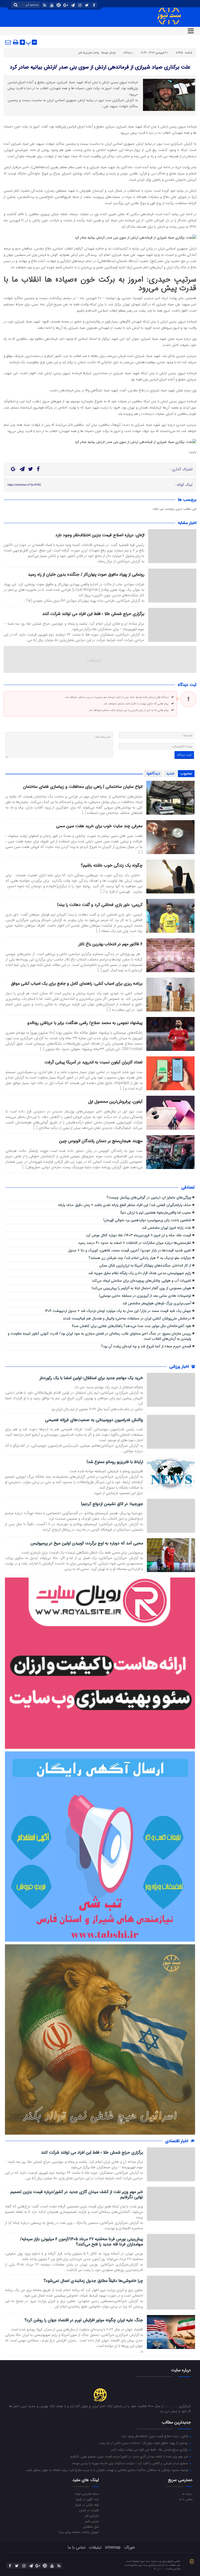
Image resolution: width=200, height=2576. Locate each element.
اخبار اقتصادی (177, 2141)
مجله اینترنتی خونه (87, 2494)
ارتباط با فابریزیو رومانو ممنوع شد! (115, 1462)
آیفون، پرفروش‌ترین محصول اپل (115, 1102)
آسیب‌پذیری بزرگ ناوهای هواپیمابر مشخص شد (157, 1303)
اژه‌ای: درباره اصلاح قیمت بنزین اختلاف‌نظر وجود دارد (100, 535)
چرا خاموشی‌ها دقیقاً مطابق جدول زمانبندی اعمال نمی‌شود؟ (93, 2281)
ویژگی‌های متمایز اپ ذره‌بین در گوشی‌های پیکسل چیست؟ (149, 1198)
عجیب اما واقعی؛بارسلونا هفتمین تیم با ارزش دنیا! (156, 1213)
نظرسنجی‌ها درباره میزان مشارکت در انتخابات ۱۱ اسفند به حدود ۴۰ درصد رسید (135, 1243)
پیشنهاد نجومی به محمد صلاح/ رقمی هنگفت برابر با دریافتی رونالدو (85, 1023)
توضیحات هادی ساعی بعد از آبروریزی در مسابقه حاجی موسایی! (145, 1296)
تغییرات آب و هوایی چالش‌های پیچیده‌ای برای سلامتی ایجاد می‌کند (142, 1281)
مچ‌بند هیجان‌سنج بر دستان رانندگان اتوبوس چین (101, 1141)
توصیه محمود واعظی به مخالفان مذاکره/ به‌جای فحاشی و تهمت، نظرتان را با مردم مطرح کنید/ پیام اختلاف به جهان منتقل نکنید (107, 2470)
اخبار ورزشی (180, 1366)
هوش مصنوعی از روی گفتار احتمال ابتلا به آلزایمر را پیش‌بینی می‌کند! (141, 1288)
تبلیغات (95, 2547)
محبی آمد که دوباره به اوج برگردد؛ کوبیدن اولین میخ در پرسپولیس (87, 1543)
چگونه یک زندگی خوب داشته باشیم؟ (112, 865)
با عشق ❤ (159, 2569)
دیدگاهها (153, 774)
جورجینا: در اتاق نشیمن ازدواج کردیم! (112, 1504)
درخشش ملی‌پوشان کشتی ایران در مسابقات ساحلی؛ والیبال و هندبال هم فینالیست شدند (127, 1319)
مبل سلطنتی (91, 2526)
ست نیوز (171, 2406)
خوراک (130, 2547)
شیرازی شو (92, 2516)
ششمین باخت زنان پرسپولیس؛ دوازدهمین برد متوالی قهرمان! (147, 1220)
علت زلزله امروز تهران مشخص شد (167, 1228)
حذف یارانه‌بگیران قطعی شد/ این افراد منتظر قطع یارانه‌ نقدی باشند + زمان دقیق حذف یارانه (125, 1205)
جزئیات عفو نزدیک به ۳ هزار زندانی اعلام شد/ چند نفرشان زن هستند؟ (140, 1258)
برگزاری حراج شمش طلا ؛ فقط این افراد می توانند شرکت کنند (93, 614)
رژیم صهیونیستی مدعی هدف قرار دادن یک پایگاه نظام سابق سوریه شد (140, 1273)
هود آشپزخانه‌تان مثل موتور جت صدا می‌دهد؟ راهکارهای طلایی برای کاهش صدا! (132, 1326)
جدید (170, 774)
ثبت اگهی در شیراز (87, 2499)
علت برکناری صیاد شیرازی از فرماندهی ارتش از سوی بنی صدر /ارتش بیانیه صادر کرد (100, 67)
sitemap (113, 2547)
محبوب (186, 774)
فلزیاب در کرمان (89, 2510)
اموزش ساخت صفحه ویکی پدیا (79, 2532)
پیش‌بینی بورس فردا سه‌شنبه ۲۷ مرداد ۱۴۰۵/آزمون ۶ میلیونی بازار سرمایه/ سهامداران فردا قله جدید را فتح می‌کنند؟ (82, 2242)
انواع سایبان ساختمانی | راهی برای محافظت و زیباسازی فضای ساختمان (83, 787)
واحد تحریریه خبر (89, 53)
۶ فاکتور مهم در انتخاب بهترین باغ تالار (110, 944)
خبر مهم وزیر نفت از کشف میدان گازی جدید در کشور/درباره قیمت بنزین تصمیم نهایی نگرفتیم (77, 2195)
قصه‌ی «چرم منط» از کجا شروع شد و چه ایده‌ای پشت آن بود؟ (146, 1346)
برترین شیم (92, 2521)
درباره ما (187, 2494)
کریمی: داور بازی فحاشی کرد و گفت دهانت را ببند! (100, 905)
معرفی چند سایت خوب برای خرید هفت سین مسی (99, 826)
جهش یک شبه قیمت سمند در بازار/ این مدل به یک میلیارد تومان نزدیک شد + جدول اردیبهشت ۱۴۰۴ (118, 1311)
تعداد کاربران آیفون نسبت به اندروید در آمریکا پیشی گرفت (93, 1062)
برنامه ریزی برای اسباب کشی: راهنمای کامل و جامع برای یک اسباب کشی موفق (77, 983)
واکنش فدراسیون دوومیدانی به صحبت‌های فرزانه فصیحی (94, 1420)
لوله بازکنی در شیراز (87, 2505)
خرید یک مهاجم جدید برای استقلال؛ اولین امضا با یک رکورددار (91, 1378)
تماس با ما (186, 2499)
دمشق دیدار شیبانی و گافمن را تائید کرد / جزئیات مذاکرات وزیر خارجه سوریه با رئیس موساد (130, 2463)
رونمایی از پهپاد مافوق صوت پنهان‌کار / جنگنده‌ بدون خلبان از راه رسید (86, 574)
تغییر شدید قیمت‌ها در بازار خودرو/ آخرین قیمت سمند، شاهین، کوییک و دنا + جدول (130, 1250)
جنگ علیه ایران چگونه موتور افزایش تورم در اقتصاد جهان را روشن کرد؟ (84, 2320)
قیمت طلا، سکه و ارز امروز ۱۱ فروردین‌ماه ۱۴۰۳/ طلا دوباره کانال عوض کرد (138, 1235)
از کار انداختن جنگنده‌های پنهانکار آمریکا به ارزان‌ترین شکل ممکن (145, 1266)
